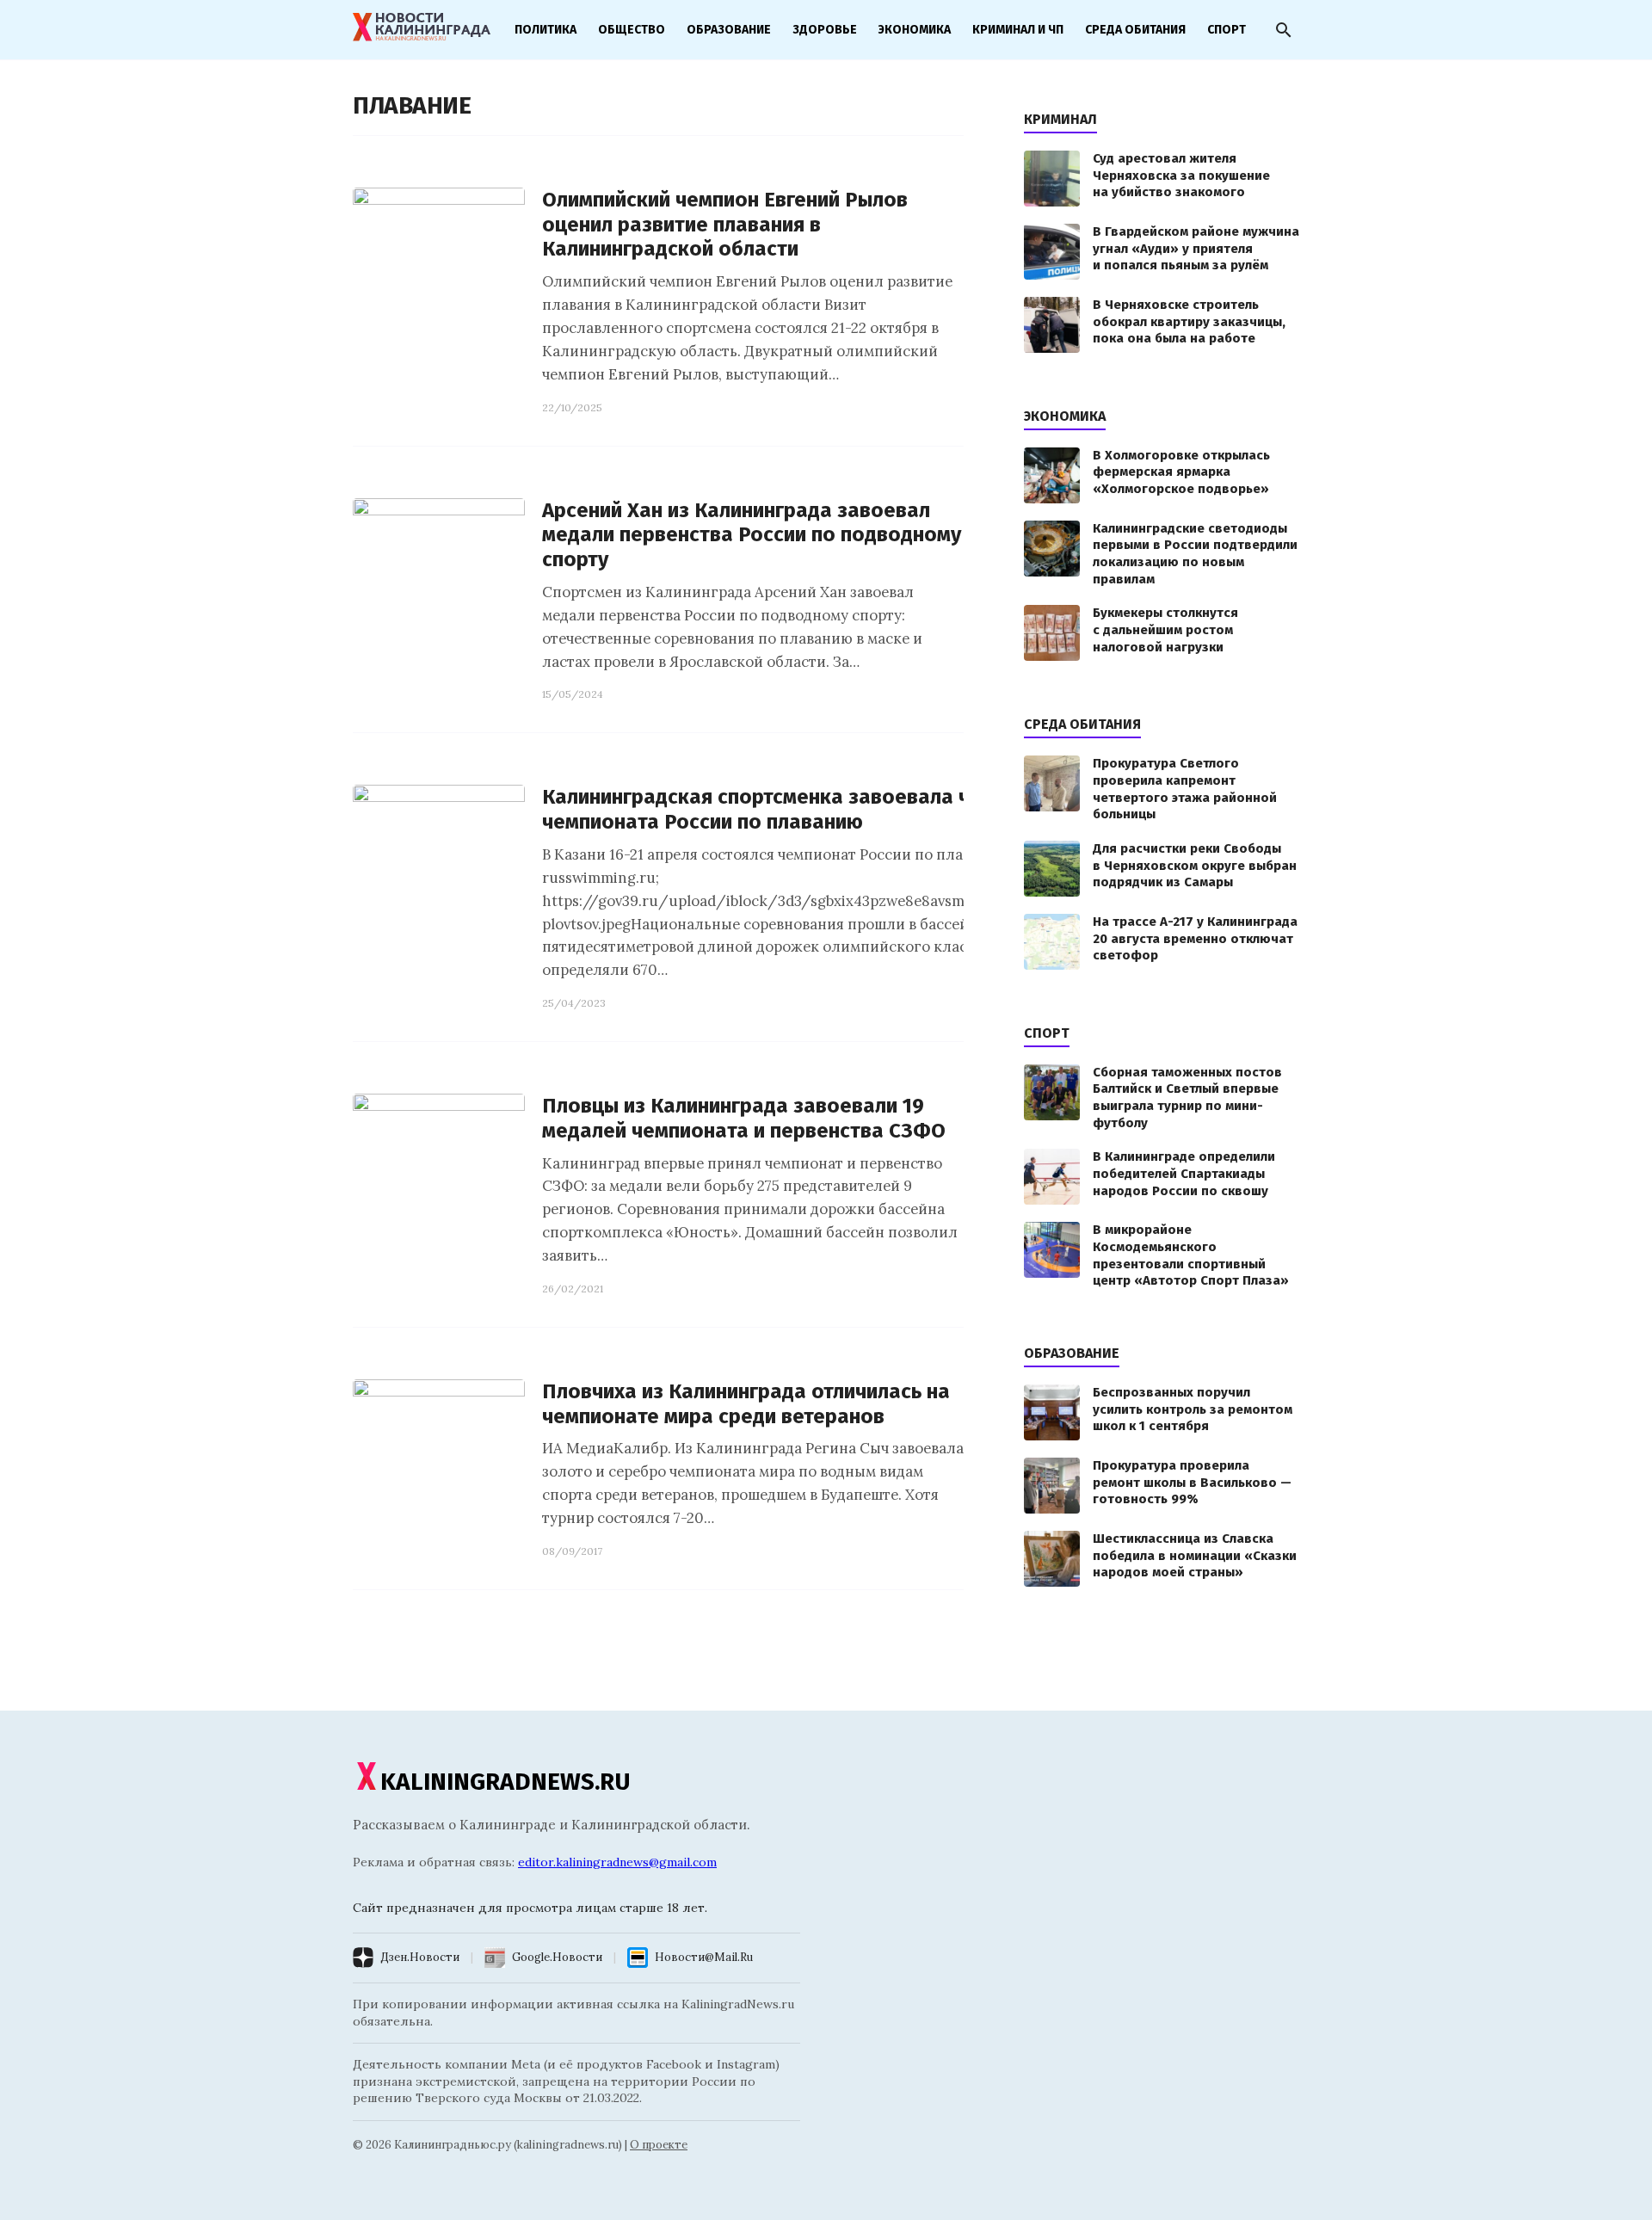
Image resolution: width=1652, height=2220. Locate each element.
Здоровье (825, 30)
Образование (729, 30)
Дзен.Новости (420, 1957)
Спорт (1227, 30)
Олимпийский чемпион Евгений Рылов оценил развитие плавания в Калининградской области (725, 225)
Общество (632, 30)
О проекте (659, 2145)
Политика (546, 30)
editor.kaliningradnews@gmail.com (617, 1862)
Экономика (915, 30)
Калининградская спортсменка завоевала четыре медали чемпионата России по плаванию (825, 809)
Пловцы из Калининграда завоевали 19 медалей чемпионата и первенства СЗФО (744, 1118)
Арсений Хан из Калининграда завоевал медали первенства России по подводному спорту (752, 535)
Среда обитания (1135, 30)
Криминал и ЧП (1018, 30)
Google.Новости (557, 1957)
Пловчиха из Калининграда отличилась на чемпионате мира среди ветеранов (746, 1404)
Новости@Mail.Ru (704, 1957)
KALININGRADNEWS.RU (505, 1782)
